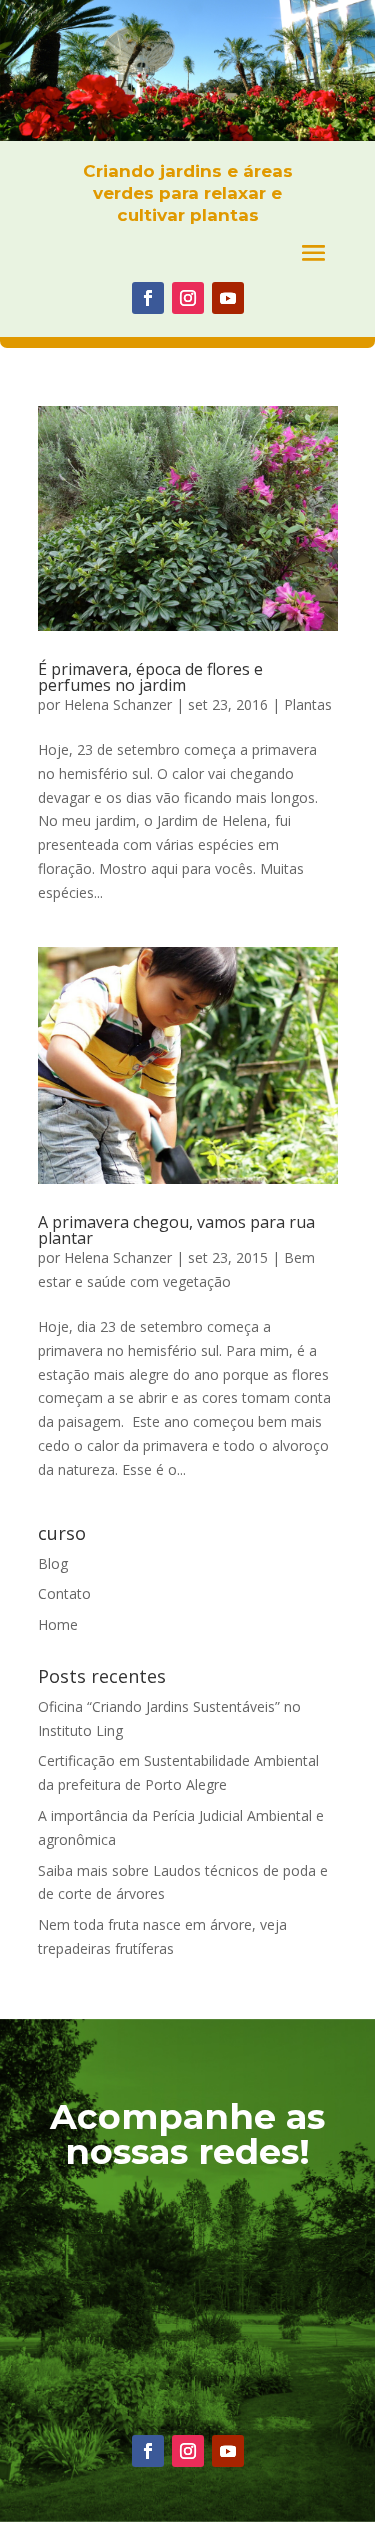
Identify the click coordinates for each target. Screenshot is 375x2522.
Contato (64, 1593)
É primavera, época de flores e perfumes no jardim (150, 677)
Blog (53, 1563)
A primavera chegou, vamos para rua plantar (176, 1230)
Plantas (308, 704)
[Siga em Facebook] (148, 298)
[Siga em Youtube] (228, 298)
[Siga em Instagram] (188, 298)
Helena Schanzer (118, 704)
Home (58, 1624)
